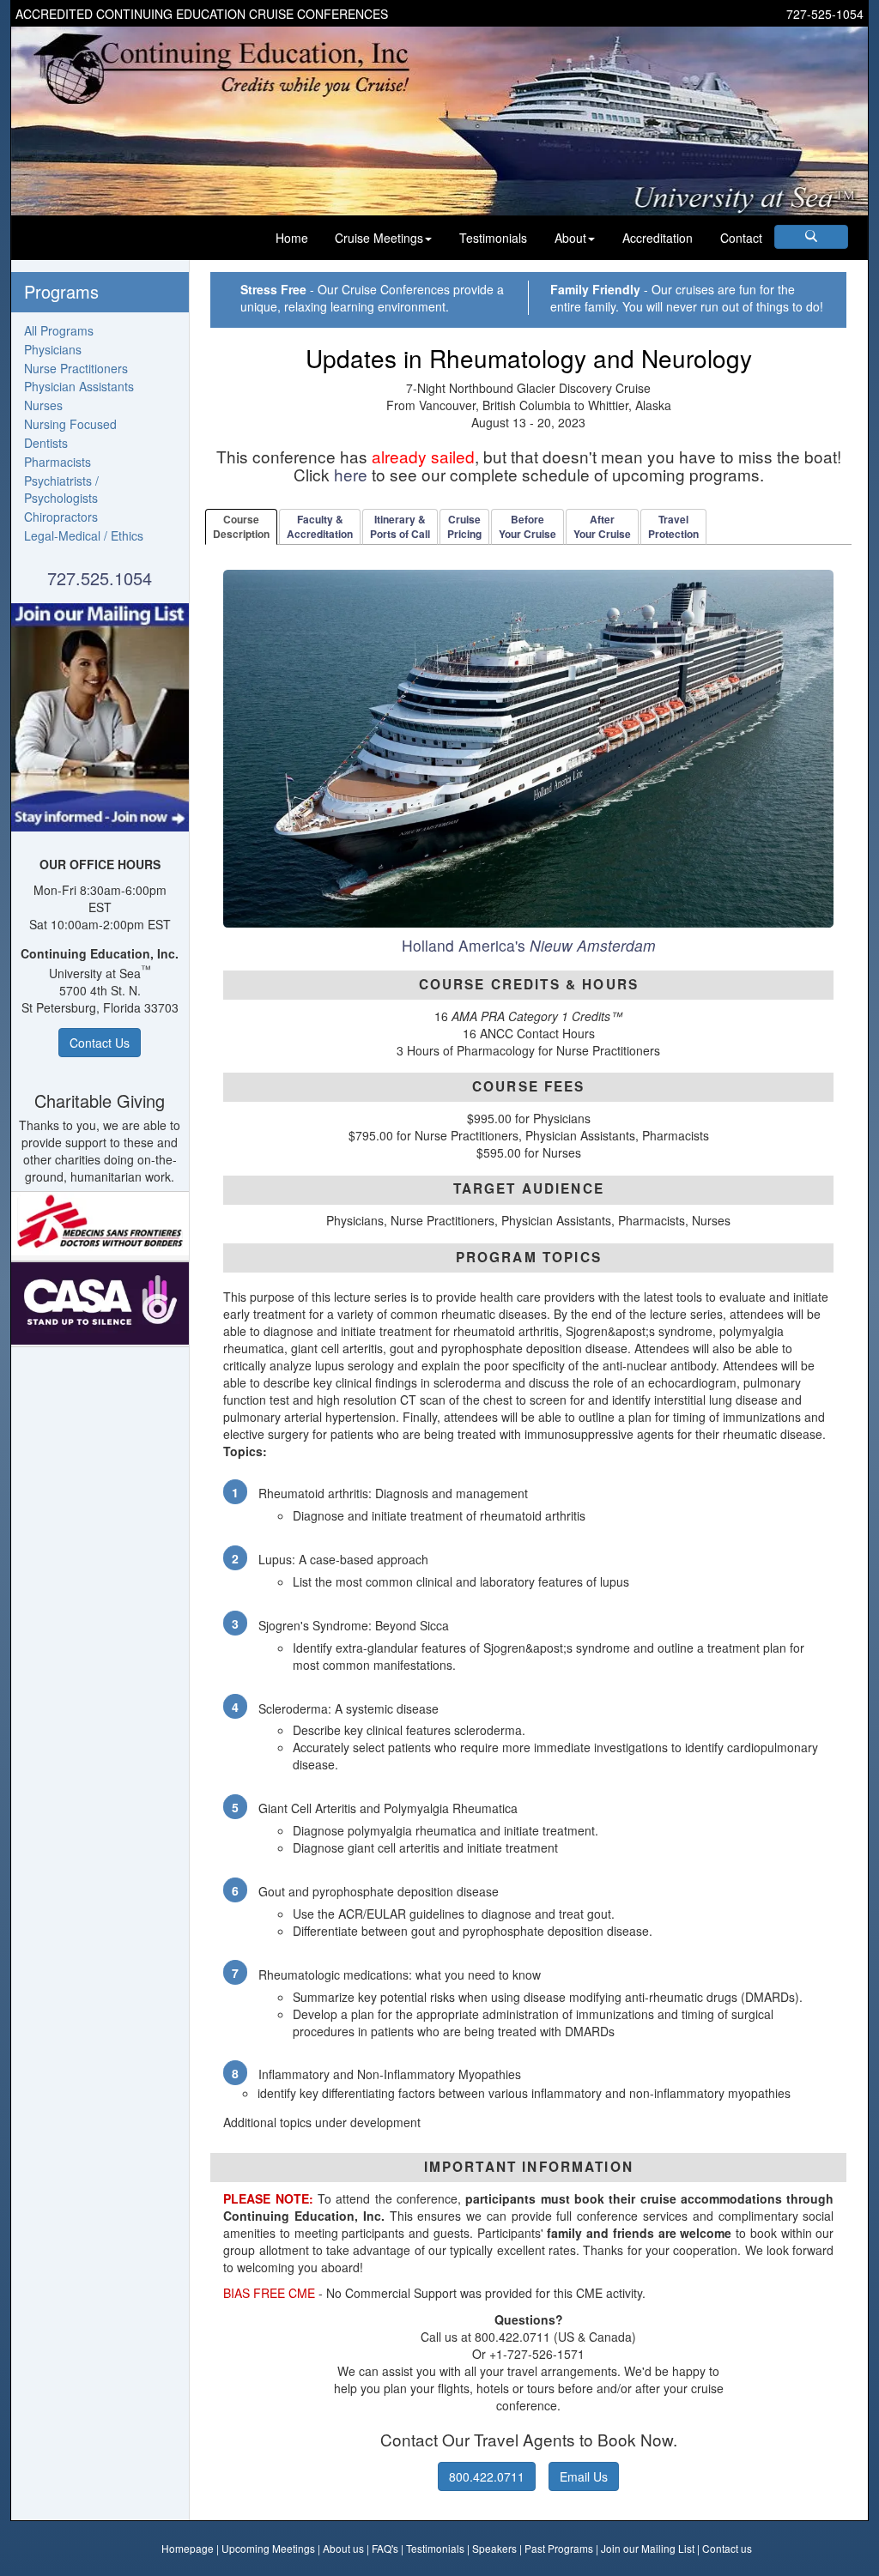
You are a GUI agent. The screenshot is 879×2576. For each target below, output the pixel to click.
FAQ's (385, 2548)
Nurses (43, 405)
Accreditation (658, 238)
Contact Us (100, 1043)
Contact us (727, 2548)
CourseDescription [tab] (241, 526)
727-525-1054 (825, 14)
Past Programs (559, 2548)
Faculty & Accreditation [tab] (320, 526)
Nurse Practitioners (76, 368)
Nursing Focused (70, 424)
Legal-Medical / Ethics (84, 535)
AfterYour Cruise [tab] (602, 526)
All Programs (59, 330)
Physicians (53, 349)
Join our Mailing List (648, 2548)
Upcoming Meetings (268, 2548)
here (351, 474)
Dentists (46, 443)
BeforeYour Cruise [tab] (527, 526)
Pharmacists (58, 462)
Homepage (188, 2548)
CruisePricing (464, 526)
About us (343, 2548)
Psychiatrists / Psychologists (61, 489)
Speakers (494, 2548)
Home (292, 238)
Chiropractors (61, 517)
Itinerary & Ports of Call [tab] (400, 526)
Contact (741, 238)
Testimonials (493, 238)
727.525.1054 (100, 578)
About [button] (570, 238)
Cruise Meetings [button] (379, 238)
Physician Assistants (79, 386)
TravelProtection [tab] (673, 526)
